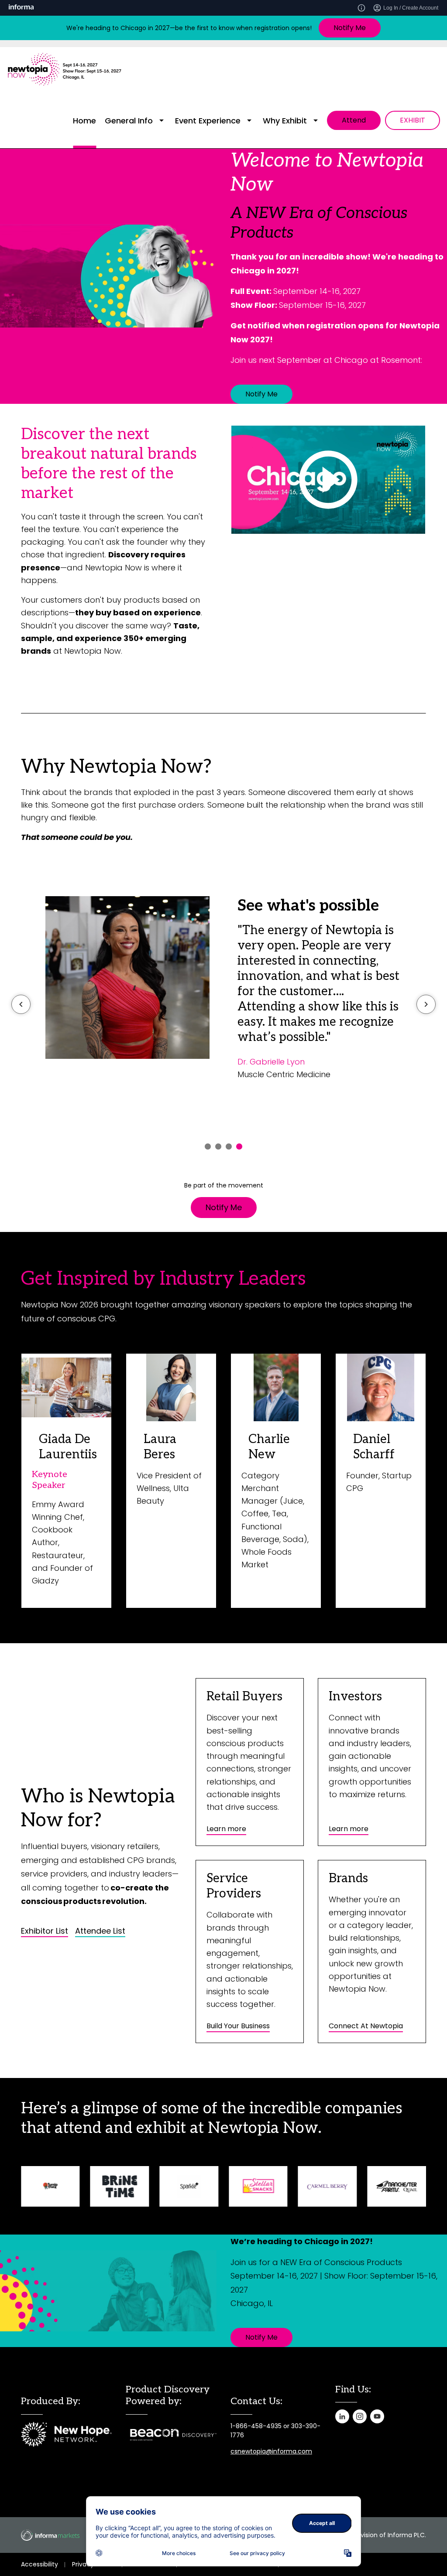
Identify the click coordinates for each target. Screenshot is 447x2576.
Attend (354, 120)
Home (84, 121)
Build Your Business (238, 2026)
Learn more (226, 1829)
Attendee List (100, 1931)
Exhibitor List (45, 1931)
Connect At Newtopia (366, 2026)
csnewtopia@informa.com (271, 2451)
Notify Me (350, 28)
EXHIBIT (413, 120)
